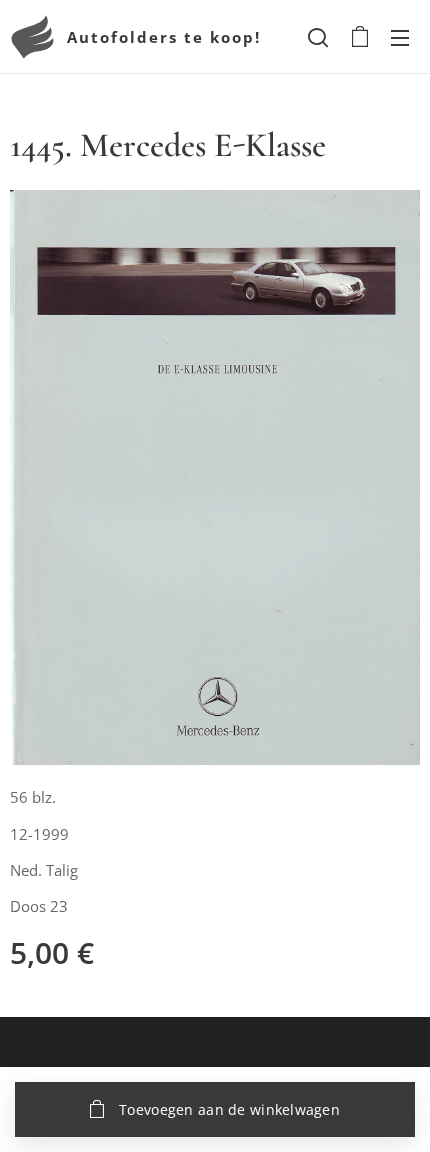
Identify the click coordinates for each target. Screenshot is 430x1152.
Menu (400, 37)
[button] (318, 37)
